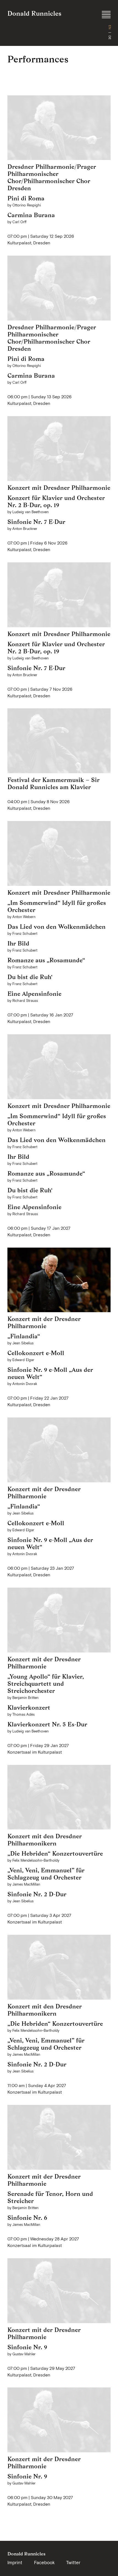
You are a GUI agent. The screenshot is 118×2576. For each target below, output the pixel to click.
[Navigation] (106, 15)
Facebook (44, 2563)
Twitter (73, 2563)
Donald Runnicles (34, 13)
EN (110, 27)
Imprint (15, 2563)
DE (110, 38)
